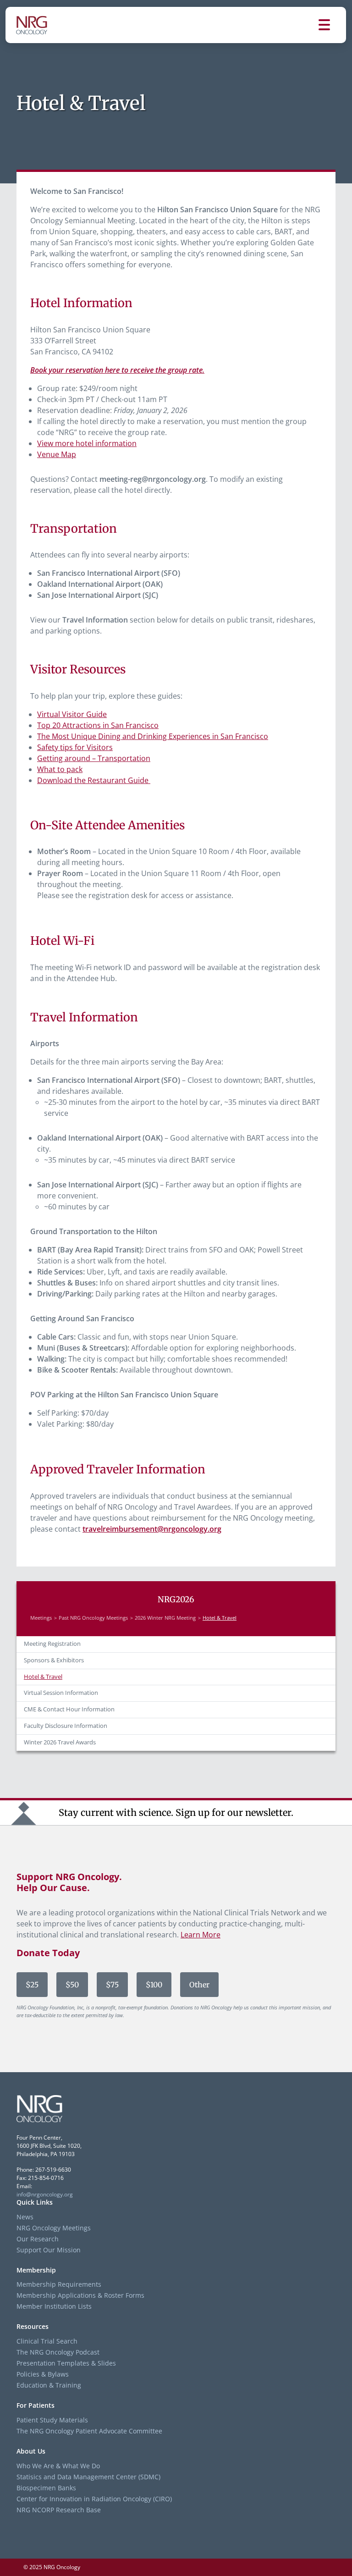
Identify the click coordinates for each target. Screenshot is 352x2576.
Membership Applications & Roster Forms (80, 2295)
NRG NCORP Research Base (59, 2510)
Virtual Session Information (61, 1693)
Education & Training (49, 2385)
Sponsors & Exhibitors (54, 1660)
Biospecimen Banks (46, 2488)
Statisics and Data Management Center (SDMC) (88, 2477)
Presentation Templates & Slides (66, 2363)
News (25, 2217)
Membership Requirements (59, 2284)
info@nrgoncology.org (45, 2194)
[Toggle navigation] (332, 25)
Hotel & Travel (43, 1677)
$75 (112, 1985)
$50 (72, 1985)
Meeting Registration (52, 1644)
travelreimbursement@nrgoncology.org (152, 1529)
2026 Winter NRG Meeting (165, 1618)
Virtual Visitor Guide (72, 714)
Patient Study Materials (52, 2420)
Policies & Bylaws (43, 2374)
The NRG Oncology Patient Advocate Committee (89, 2431)
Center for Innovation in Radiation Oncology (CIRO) (94, 2499)
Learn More (201, 1935)
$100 (154, 1985)
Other (199, 1985)
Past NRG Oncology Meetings (93, 1618)
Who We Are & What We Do (58, 2466)
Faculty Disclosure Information (66, 1726)
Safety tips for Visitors (75, 747)
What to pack (60, 769)
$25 (32, 1985)
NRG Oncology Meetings (54, 2228)
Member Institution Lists (54, 2306)
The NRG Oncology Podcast (58, 2352)
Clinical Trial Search (47, 2341)
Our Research (38, 2239)
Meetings (41, 1618)
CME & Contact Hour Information (69, 1709)
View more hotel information (87, 443)
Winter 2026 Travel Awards (60, 1742)
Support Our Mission (49, 2250)
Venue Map (57, 454)
